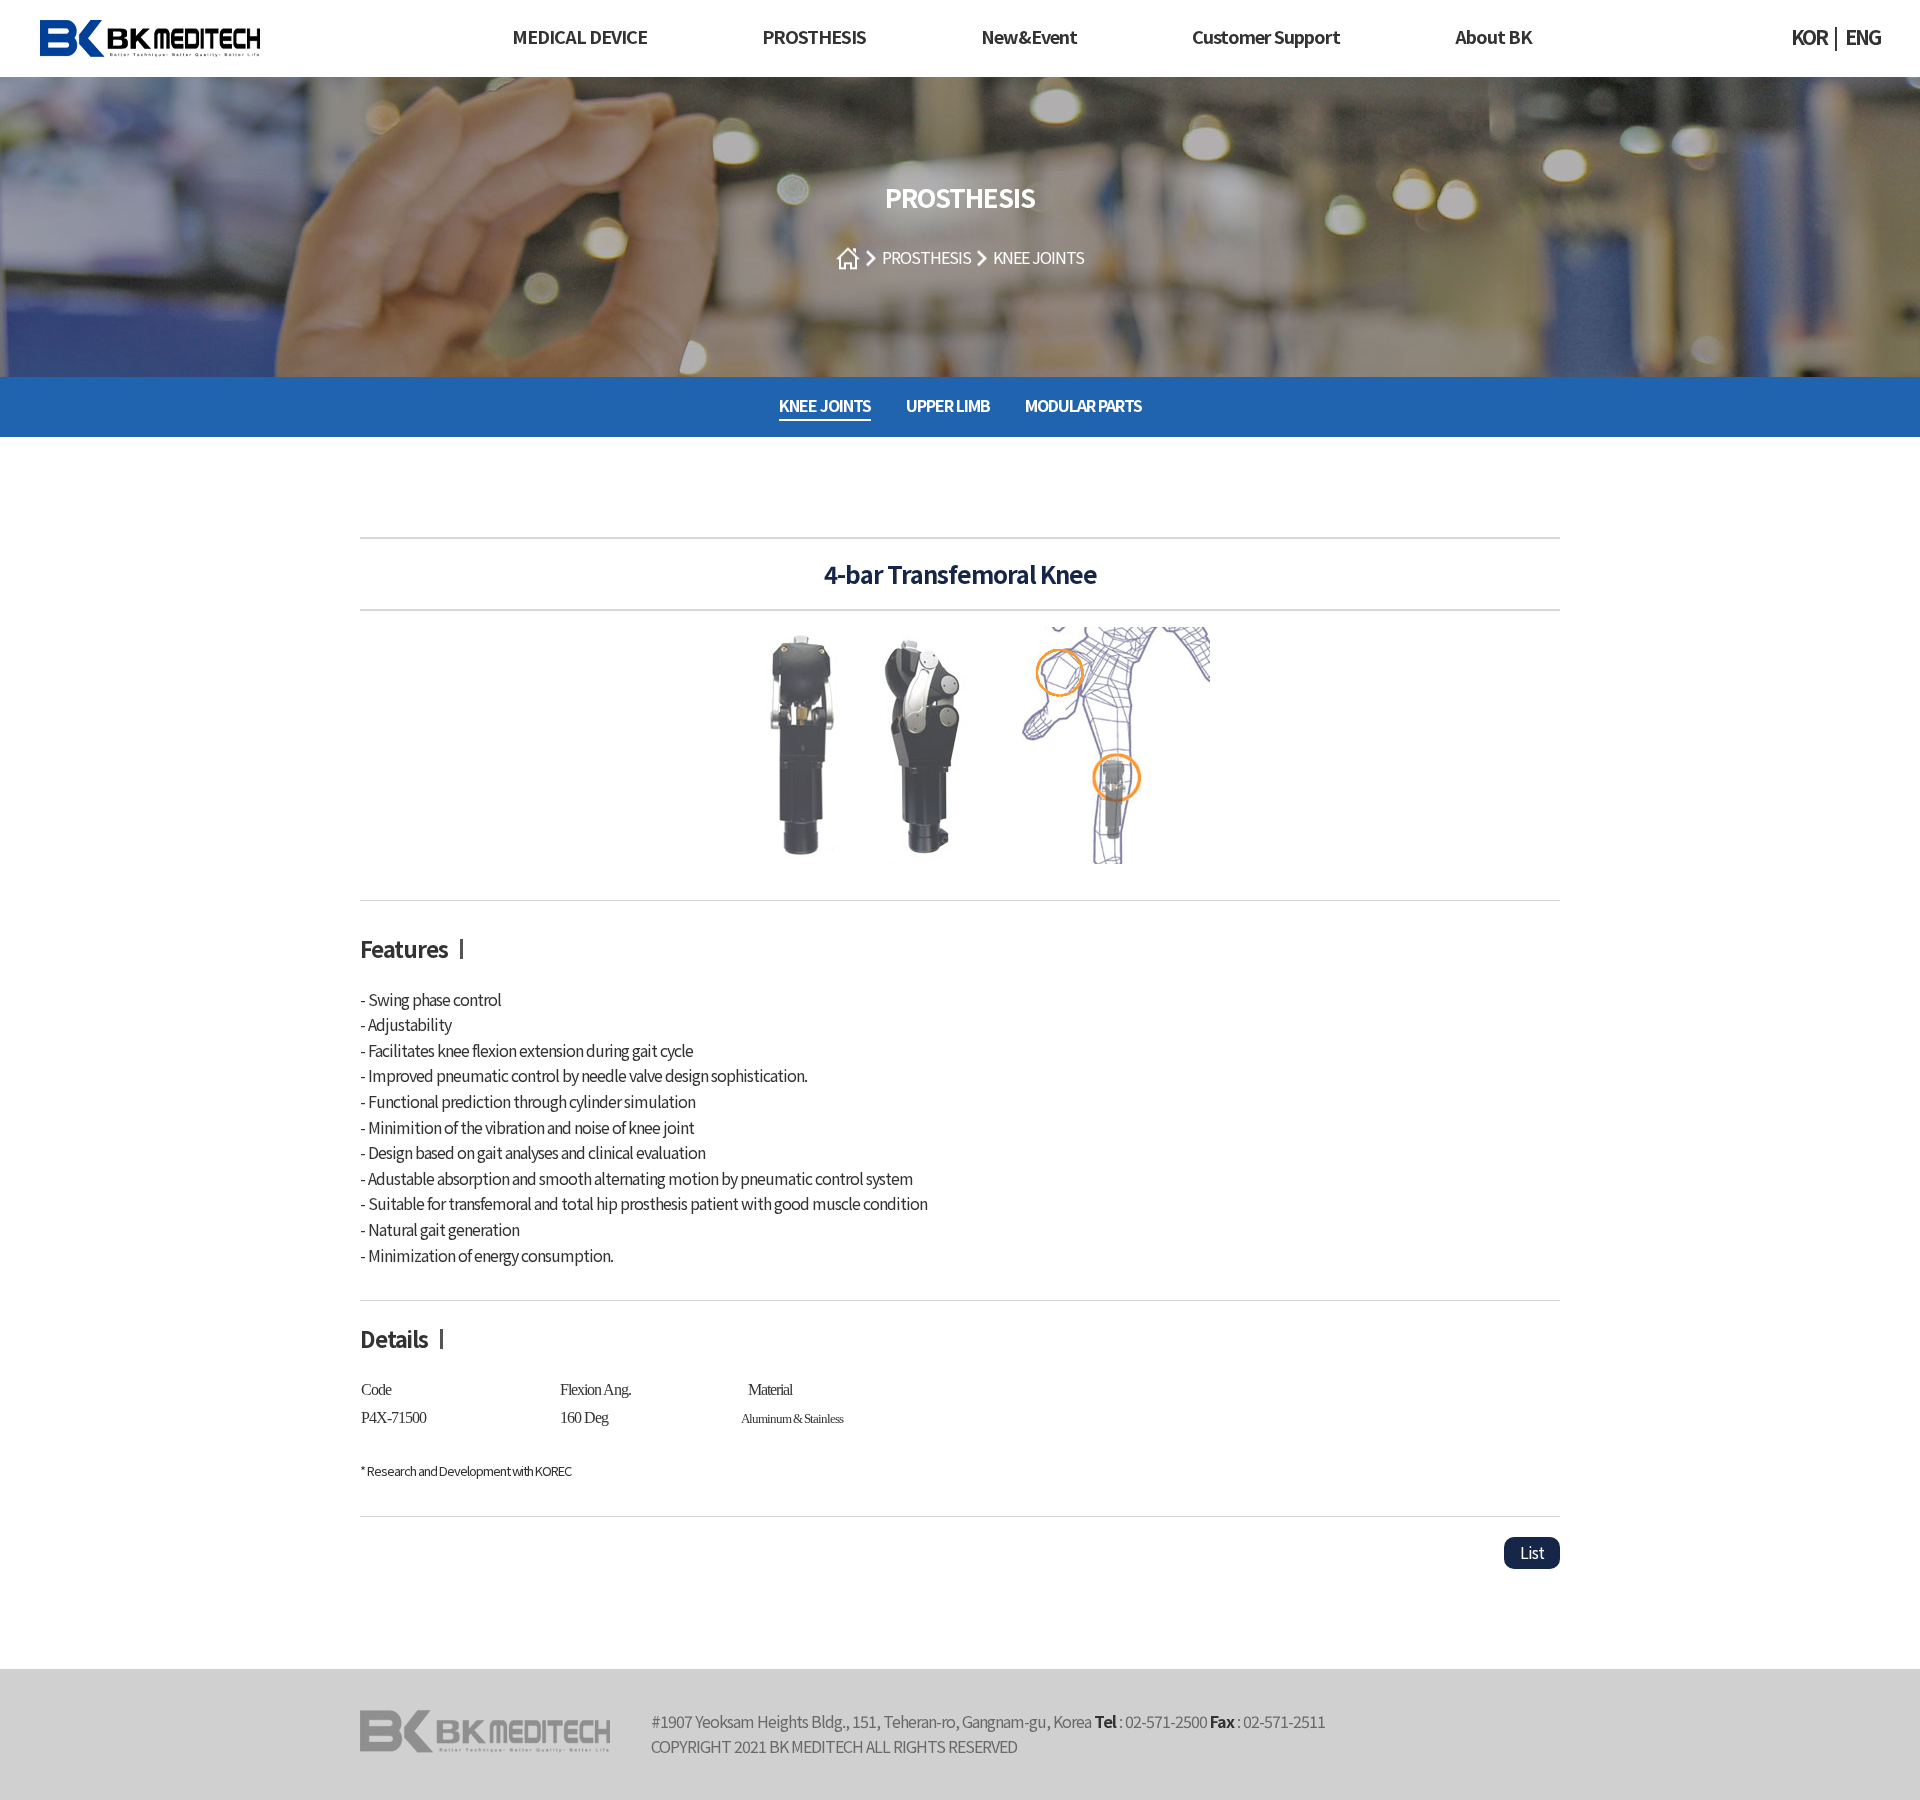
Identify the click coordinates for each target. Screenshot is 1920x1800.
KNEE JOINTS (1038, 257)
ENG (1862, 36)
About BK (1493, 36)
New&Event (1029, 36)
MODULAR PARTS (1083, 405)
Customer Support (1266, 36)
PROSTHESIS (814, 36)
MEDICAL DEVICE (579, 36)
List (1532, 1552)
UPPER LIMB (948, 405)
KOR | (1814, 36)
